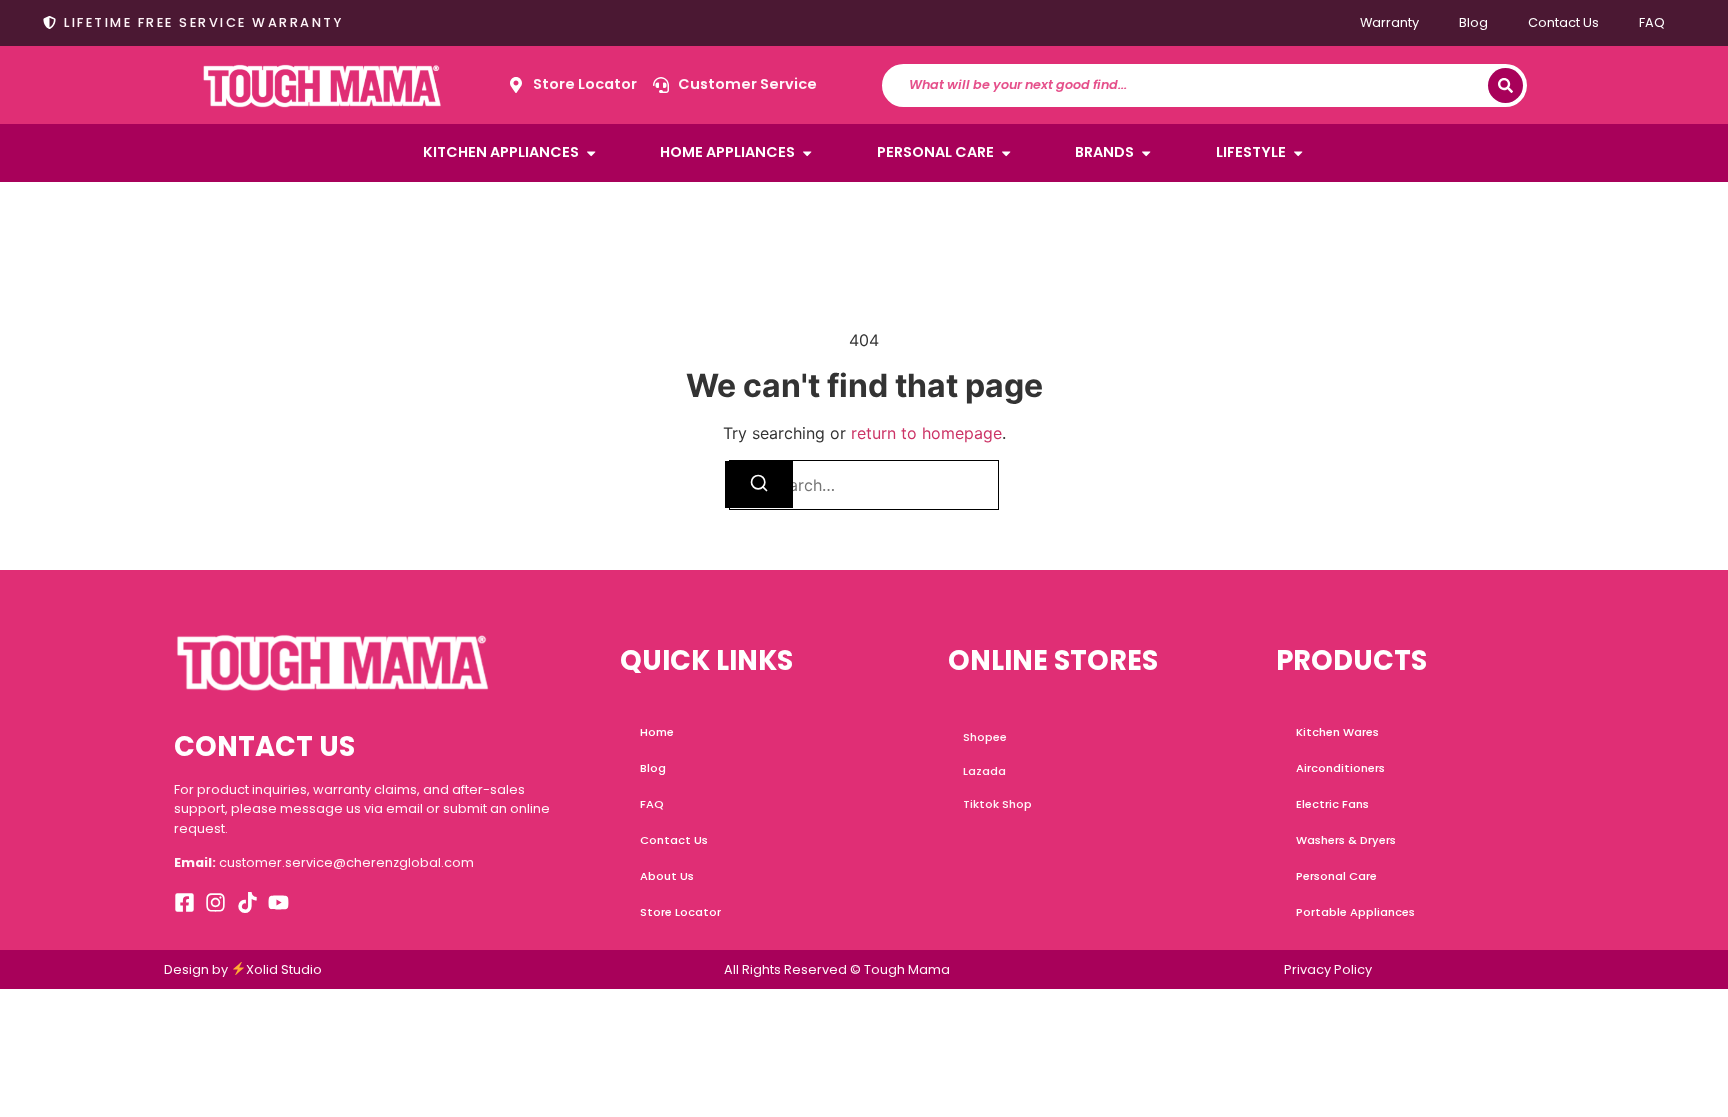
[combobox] (1194, 85)
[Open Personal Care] (1006, 153)
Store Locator (680, 912)
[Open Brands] (1146, 153)
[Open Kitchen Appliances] (591, 153)
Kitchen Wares (1337, 732)
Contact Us (1563, 22)
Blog (1473, 22)
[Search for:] (864, 485)
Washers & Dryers (1346, 840)
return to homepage (926, 433)
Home (657, 732)
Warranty (1389, 22)
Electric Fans (1332, 804)
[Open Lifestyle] (1298, 153)
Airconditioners (1340, 768)
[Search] (1505, 85)
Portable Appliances (1355, 912)
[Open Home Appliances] (807, 153)
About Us (667, 876)
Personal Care (1336, 876)
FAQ (1652, 22)
